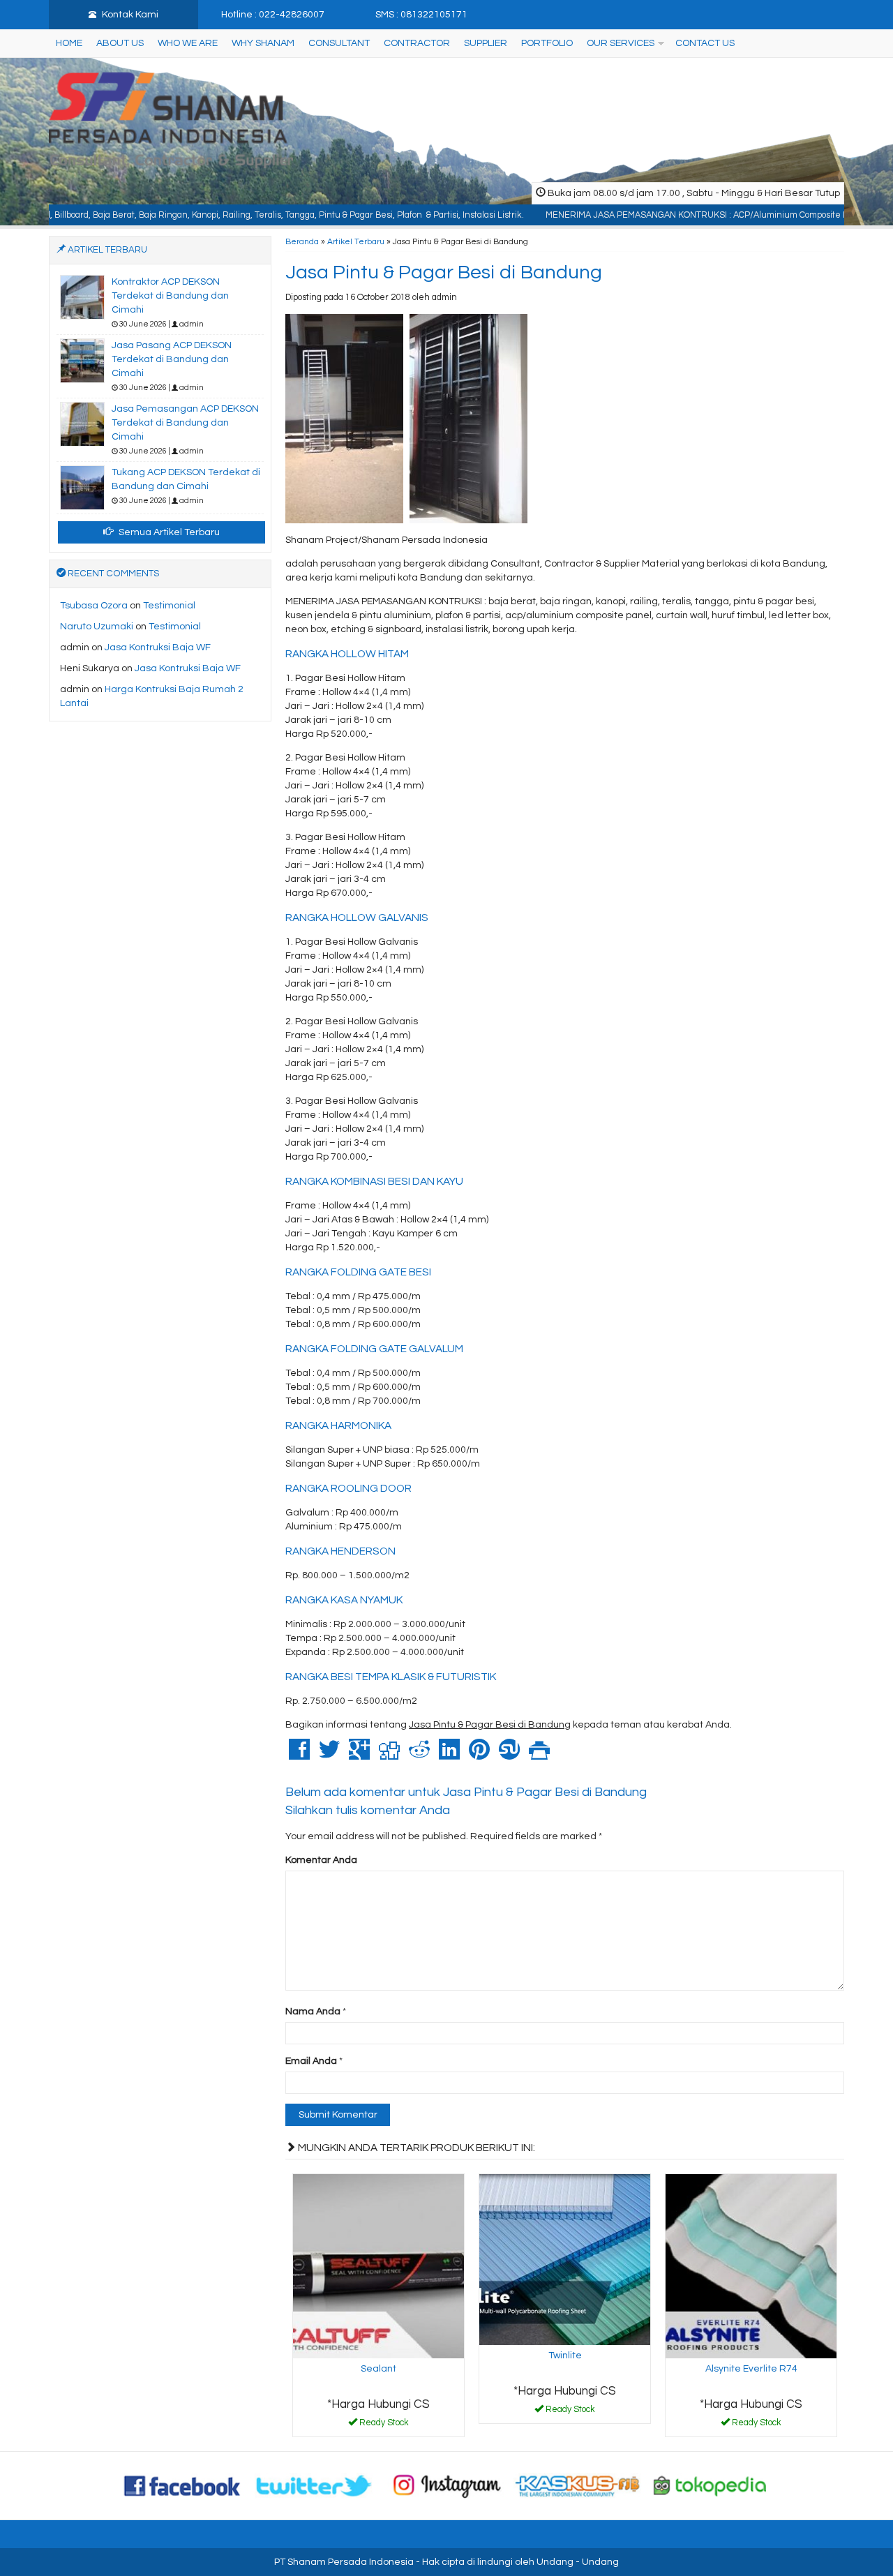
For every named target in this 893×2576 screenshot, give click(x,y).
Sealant (378, 2369)
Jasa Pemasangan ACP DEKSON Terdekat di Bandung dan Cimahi (185, 423)
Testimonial (169, 606)
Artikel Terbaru (356, 241)
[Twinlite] (565, 2259)
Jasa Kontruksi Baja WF (158, 647)
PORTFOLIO (547, 43)
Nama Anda (313, 2012)
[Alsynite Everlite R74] (751, 2266)
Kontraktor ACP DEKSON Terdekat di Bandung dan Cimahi (170, 296)
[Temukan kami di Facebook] (183, 2485)
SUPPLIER (486, 43)
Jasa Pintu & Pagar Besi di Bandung (444, 272)
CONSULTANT (339, 43)
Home (69, 43)
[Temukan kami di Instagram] (446, 2485)
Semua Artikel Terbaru (168, 532)
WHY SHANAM (263, 43)
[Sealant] (378, 2266)
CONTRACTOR (417, 43)
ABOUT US (120, 43)
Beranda (302, 241)
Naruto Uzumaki (97, 627)
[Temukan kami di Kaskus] (578, 2485)
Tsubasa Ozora (94, 606)
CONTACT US (705, 43)
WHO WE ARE (188, 43)
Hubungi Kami (384, 2425)
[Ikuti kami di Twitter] (315, 2485)
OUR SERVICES (621, 43)
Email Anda (311, 2061)
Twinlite (565, 2356)
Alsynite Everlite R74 (751, 2369)
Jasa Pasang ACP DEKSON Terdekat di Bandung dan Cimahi (172, 359)
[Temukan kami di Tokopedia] (710, 2485)
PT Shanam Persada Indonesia (344, 2562)
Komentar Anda (321, 1860)
